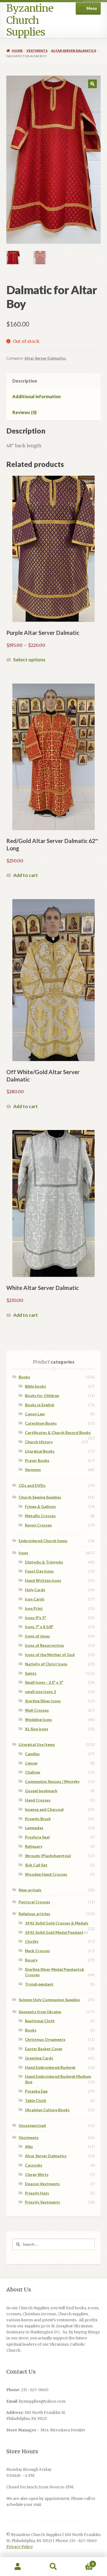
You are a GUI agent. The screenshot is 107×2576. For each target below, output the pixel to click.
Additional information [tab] (36, 396)
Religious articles (34, 1914)
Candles (32, 1754)
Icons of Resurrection (44, 1645)
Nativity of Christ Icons (46, 1664)
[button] (92, 84)
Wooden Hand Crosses (46, 1874)
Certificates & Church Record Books (58, 1432)
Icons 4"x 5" (36, 1618)
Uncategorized (32, 2125)
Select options (29, 660)
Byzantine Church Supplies (30, 20)
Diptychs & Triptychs (44, 1562)
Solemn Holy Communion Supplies (49, 2000)
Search (54, 2567)
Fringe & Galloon (40, 1506)
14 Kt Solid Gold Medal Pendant (54, 1932)
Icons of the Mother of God (50, 1655)
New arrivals (30, 1890)
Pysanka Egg (36, 2091)
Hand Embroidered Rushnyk (50, 2067)
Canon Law (35, 1414)
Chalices (33, 1772)
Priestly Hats (37, 2193)
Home (17, 51)
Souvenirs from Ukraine (40, 2012)
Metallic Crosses (40, 1516)
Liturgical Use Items (37, 1744)
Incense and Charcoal (44, 1809)
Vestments (37, 51)
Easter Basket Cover (44, 2049)
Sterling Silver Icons (43, 1701)
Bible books (36, 1386)
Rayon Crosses (38, 1525)
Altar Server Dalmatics (74, 51)
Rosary (31, 1960)
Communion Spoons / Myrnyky (52, 1781)
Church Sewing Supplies (40, 1497)
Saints (31, 1673)
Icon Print (34, 1608)
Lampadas (34, 1828)
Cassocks (34, 2165)
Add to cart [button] (26, 875)
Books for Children (42, 1395)
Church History (39, 1442)
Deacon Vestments (42, 2184)
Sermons (33, 1469)
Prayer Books (37, 1460)
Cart (82, 2562)
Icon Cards (35, 1599)
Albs (29, 2146)
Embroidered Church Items (43, 1541)
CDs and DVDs (32, 1485)
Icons (23, 1553)
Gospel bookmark (41, 1791)
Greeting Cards (39, 2058)
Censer (31, 1763)
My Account (18, 2567)
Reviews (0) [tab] (24, 412)
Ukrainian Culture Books (47, 2110)
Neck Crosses (37, 1951)
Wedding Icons (39, 1719)
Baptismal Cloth (40, 2021)
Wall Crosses (37, 1710)
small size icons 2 (40, 1692)
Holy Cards (35, 1590)
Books (24, 1377)
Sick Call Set (36, 1865)
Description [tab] (25, 381)
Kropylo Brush (38, 1819)
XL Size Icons (37, 1729)
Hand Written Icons (43, 1580)
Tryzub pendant (39, 1984)
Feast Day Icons (39, 1571)
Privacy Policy (20, 2547)
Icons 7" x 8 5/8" (39, 1627)
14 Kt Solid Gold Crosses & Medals (57, 1923)
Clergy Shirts (37, 2174)
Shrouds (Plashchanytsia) (48, 1856)
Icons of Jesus (37, 1636)
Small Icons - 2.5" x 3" (44, 1682)
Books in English (40, 1405)
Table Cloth (36, 2100)
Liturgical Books (40, 1451)
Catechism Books (41, 1423)
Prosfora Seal (37, 1837)
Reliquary (34, 1846)
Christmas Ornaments (45, 2039)
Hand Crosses (38, 1800)
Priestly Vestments (43, 2202)
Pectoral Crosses (34, 1902)
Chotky (32, 1941)
